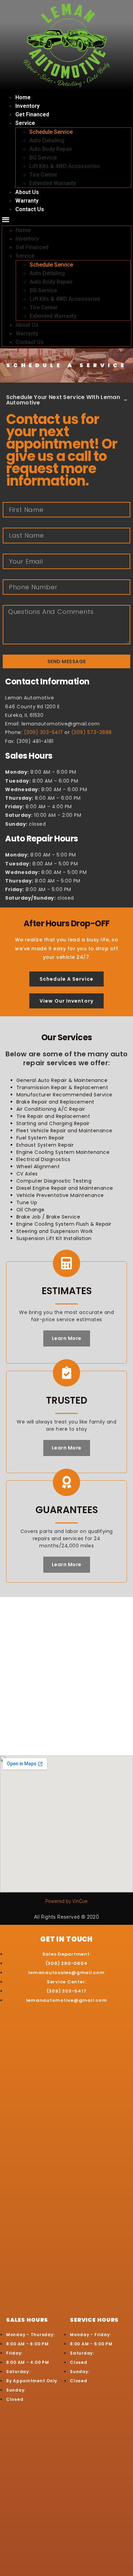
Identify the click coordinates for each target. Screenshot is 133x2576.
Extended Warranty (53, 183)
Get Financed (32, 114)
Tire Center (43, 175)
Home (23, 97)
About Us (27, 192)
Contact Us (30, 209)
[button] (66, 220)
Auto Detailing (47, 140)
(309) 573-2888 (92, 732)
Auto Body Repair (51, 149)
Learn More (67, 1338)
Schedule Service (51, 132)
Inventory (27, 106)
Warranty (27, 201)
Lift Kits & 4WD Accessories (65, 166)
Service (25, 123)
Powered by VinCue (66, 1901)
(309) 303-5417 (43, 732)
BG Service (43, 158)
